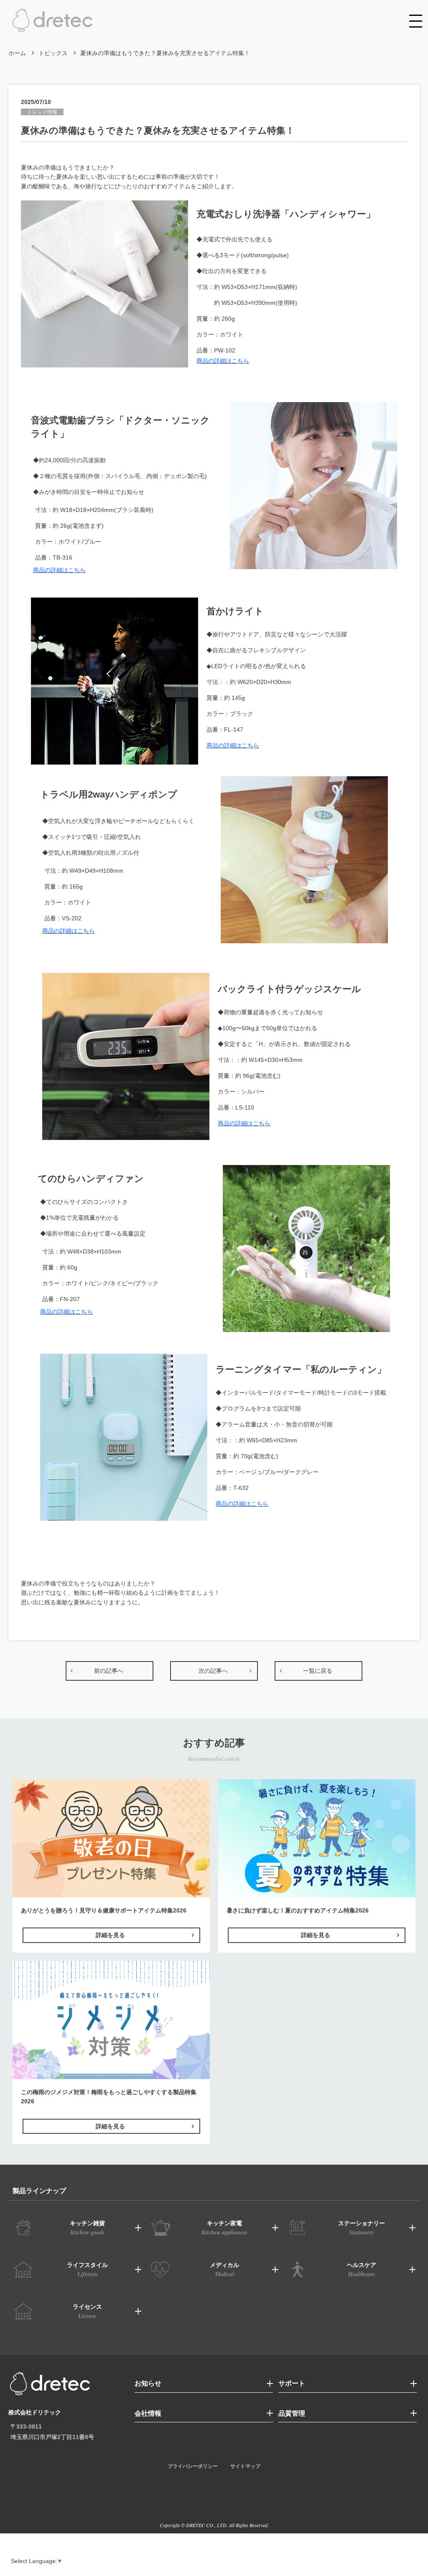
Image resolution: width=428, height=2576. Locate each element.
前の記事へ (109, 1671)
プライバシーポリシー (193, 2466)
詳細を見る (110, 1935)
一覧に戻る (318, 1671)
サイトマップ (245, 2466)
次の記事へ (213, 1671)
